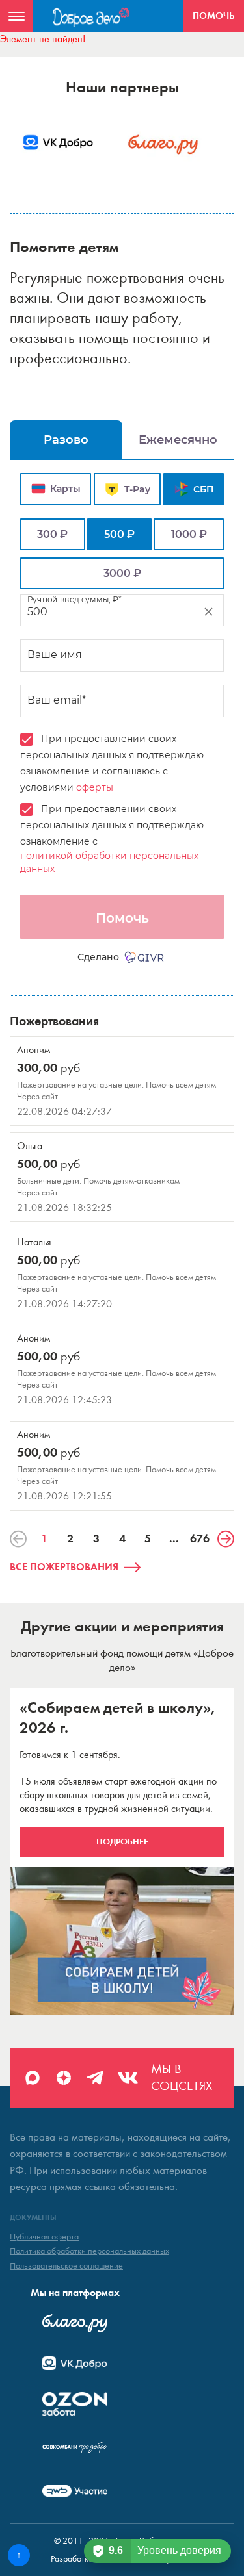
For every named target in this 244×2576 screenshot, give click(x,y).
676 (199, 1538)
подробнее (122, 1842)
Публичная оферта (44, 2237)
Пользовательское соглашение (66, 2266)
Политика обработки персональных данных (89, 2251)
